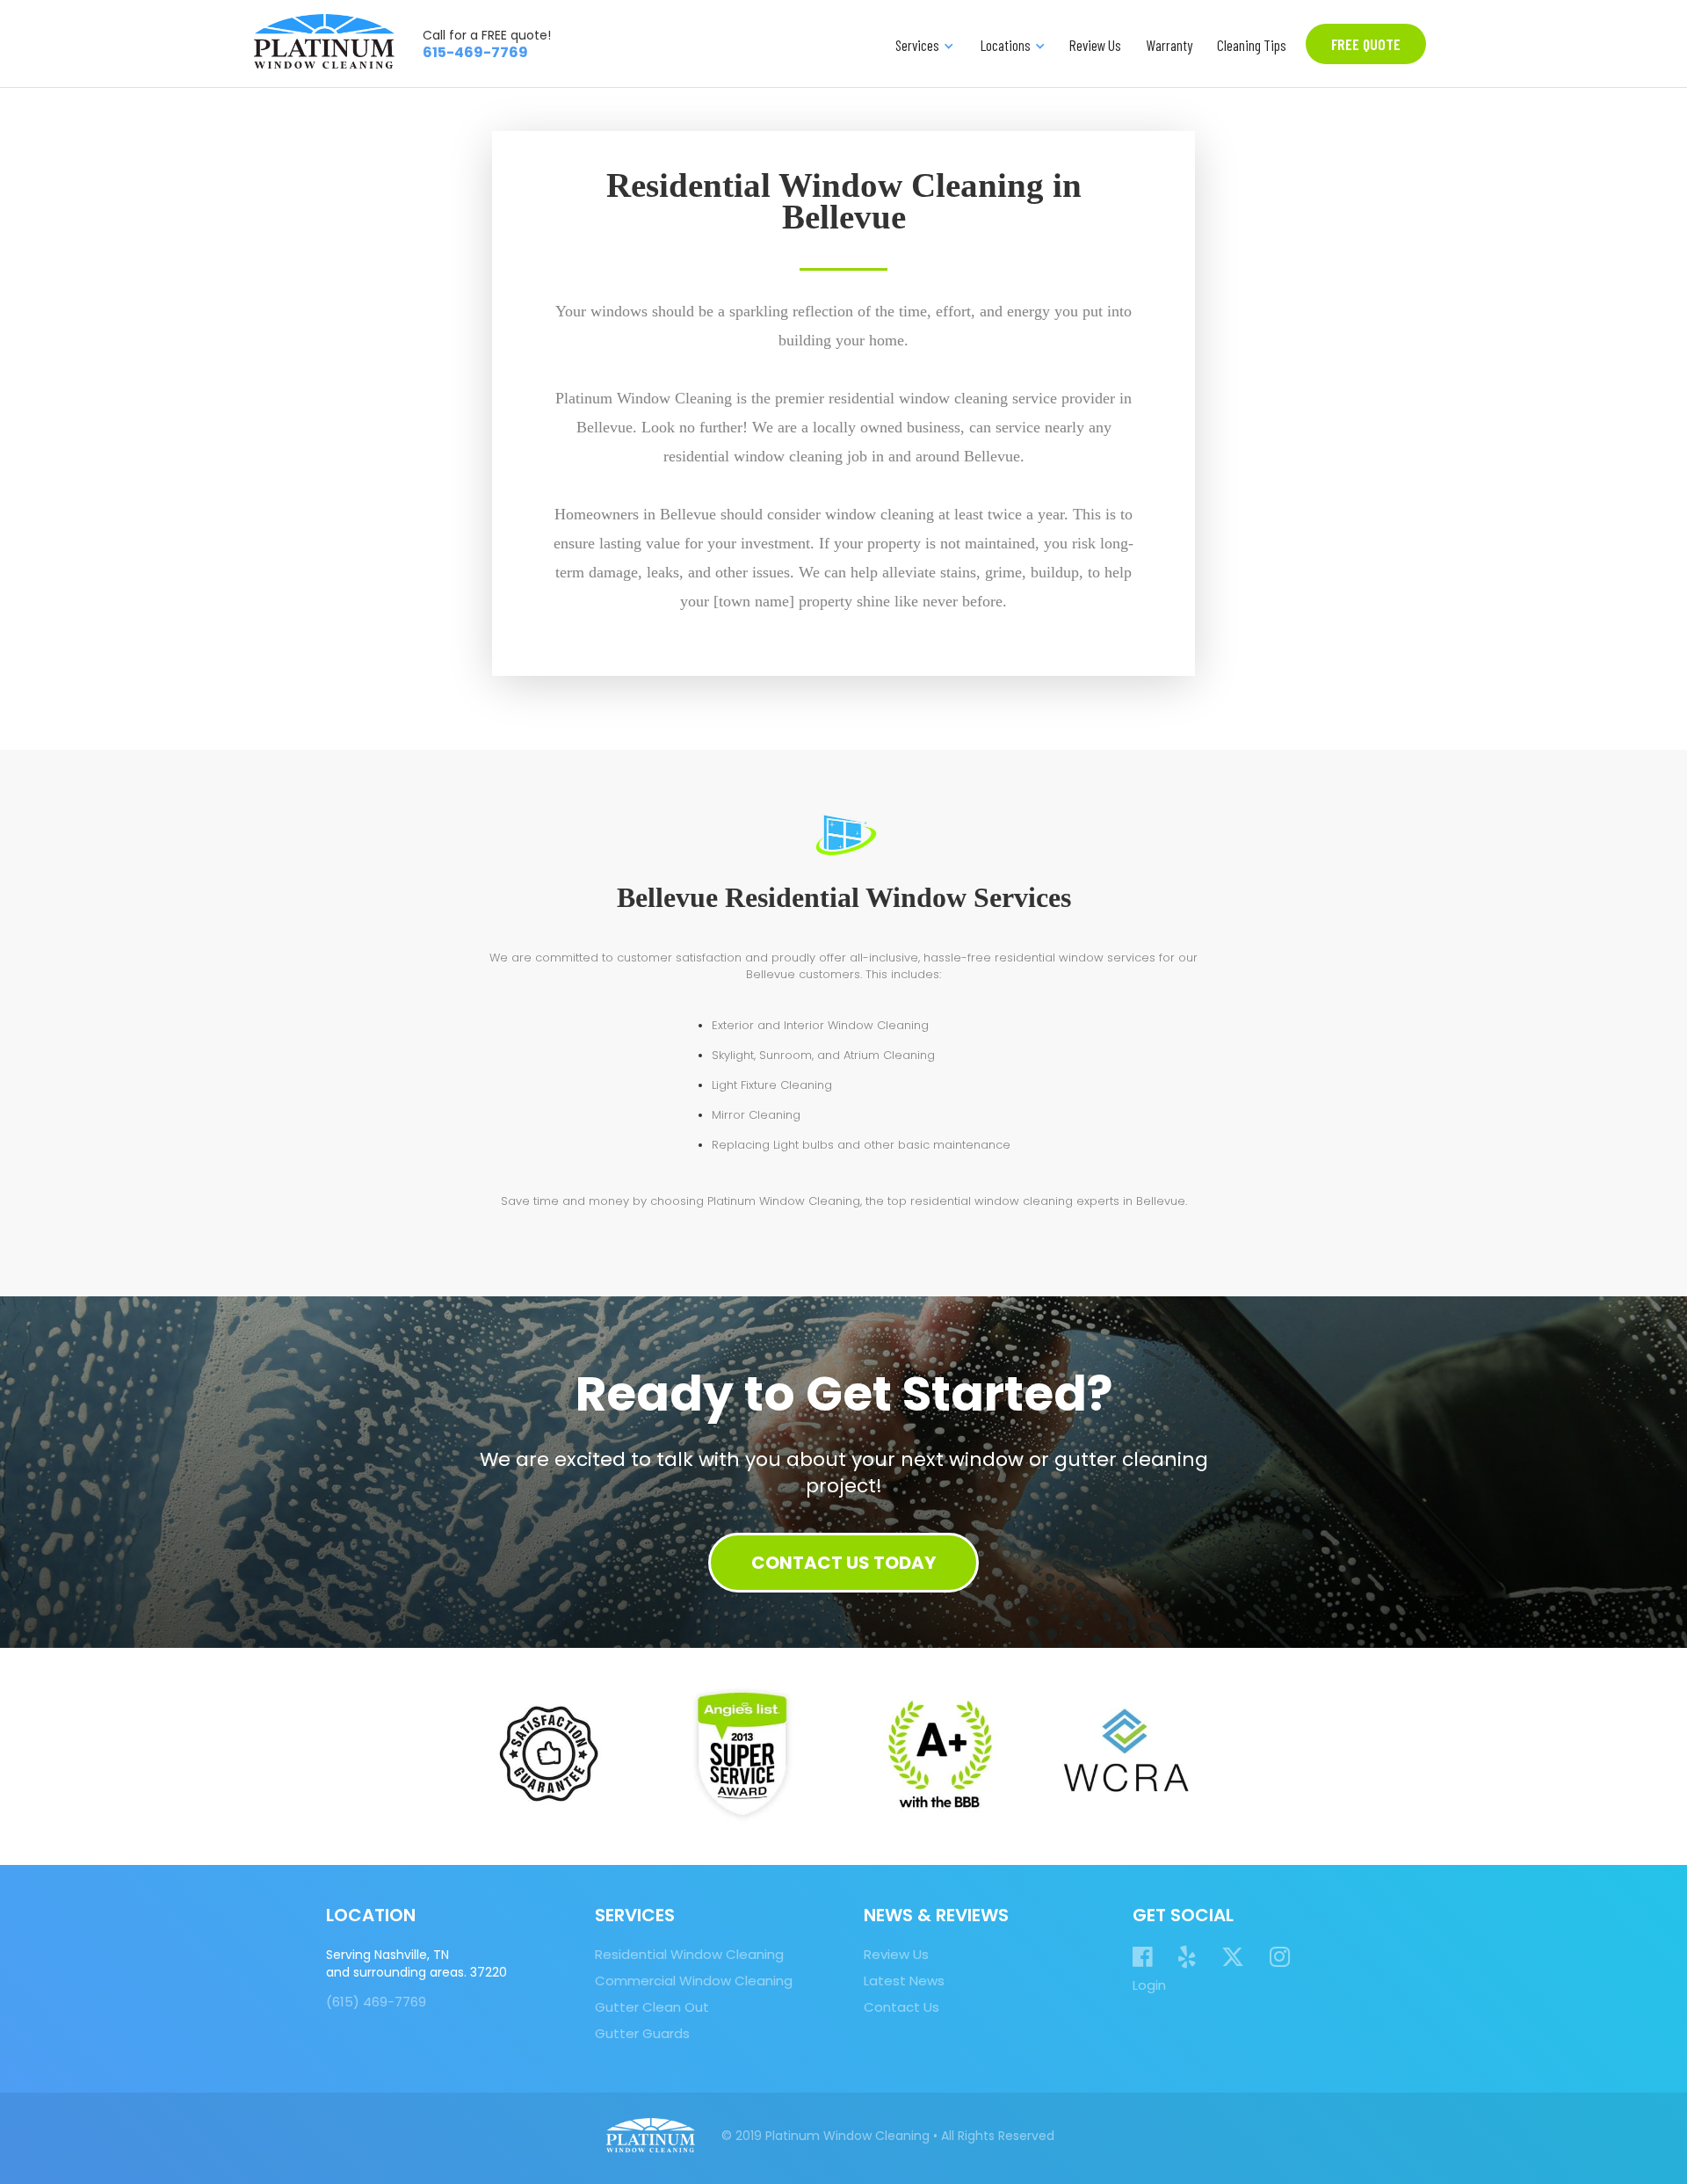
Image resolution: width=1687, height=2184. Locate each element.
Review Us (1095, 45)
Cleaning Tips (1252, 45)
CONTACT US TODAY (843, 1563)
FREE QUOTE (1366, 44)
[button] (923, 44)
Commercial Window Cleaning (694, 1981)
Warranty (1169, 45)
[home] (324, 41)
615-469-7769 (475, 52)
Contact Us (901, 2007)
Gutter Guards (642, 2034)
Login (1149, 1985)
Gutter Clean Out (652, 2007)
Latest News (904, 1981)
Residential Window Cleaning (689, 1955)
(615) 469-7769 (376, 2002)
